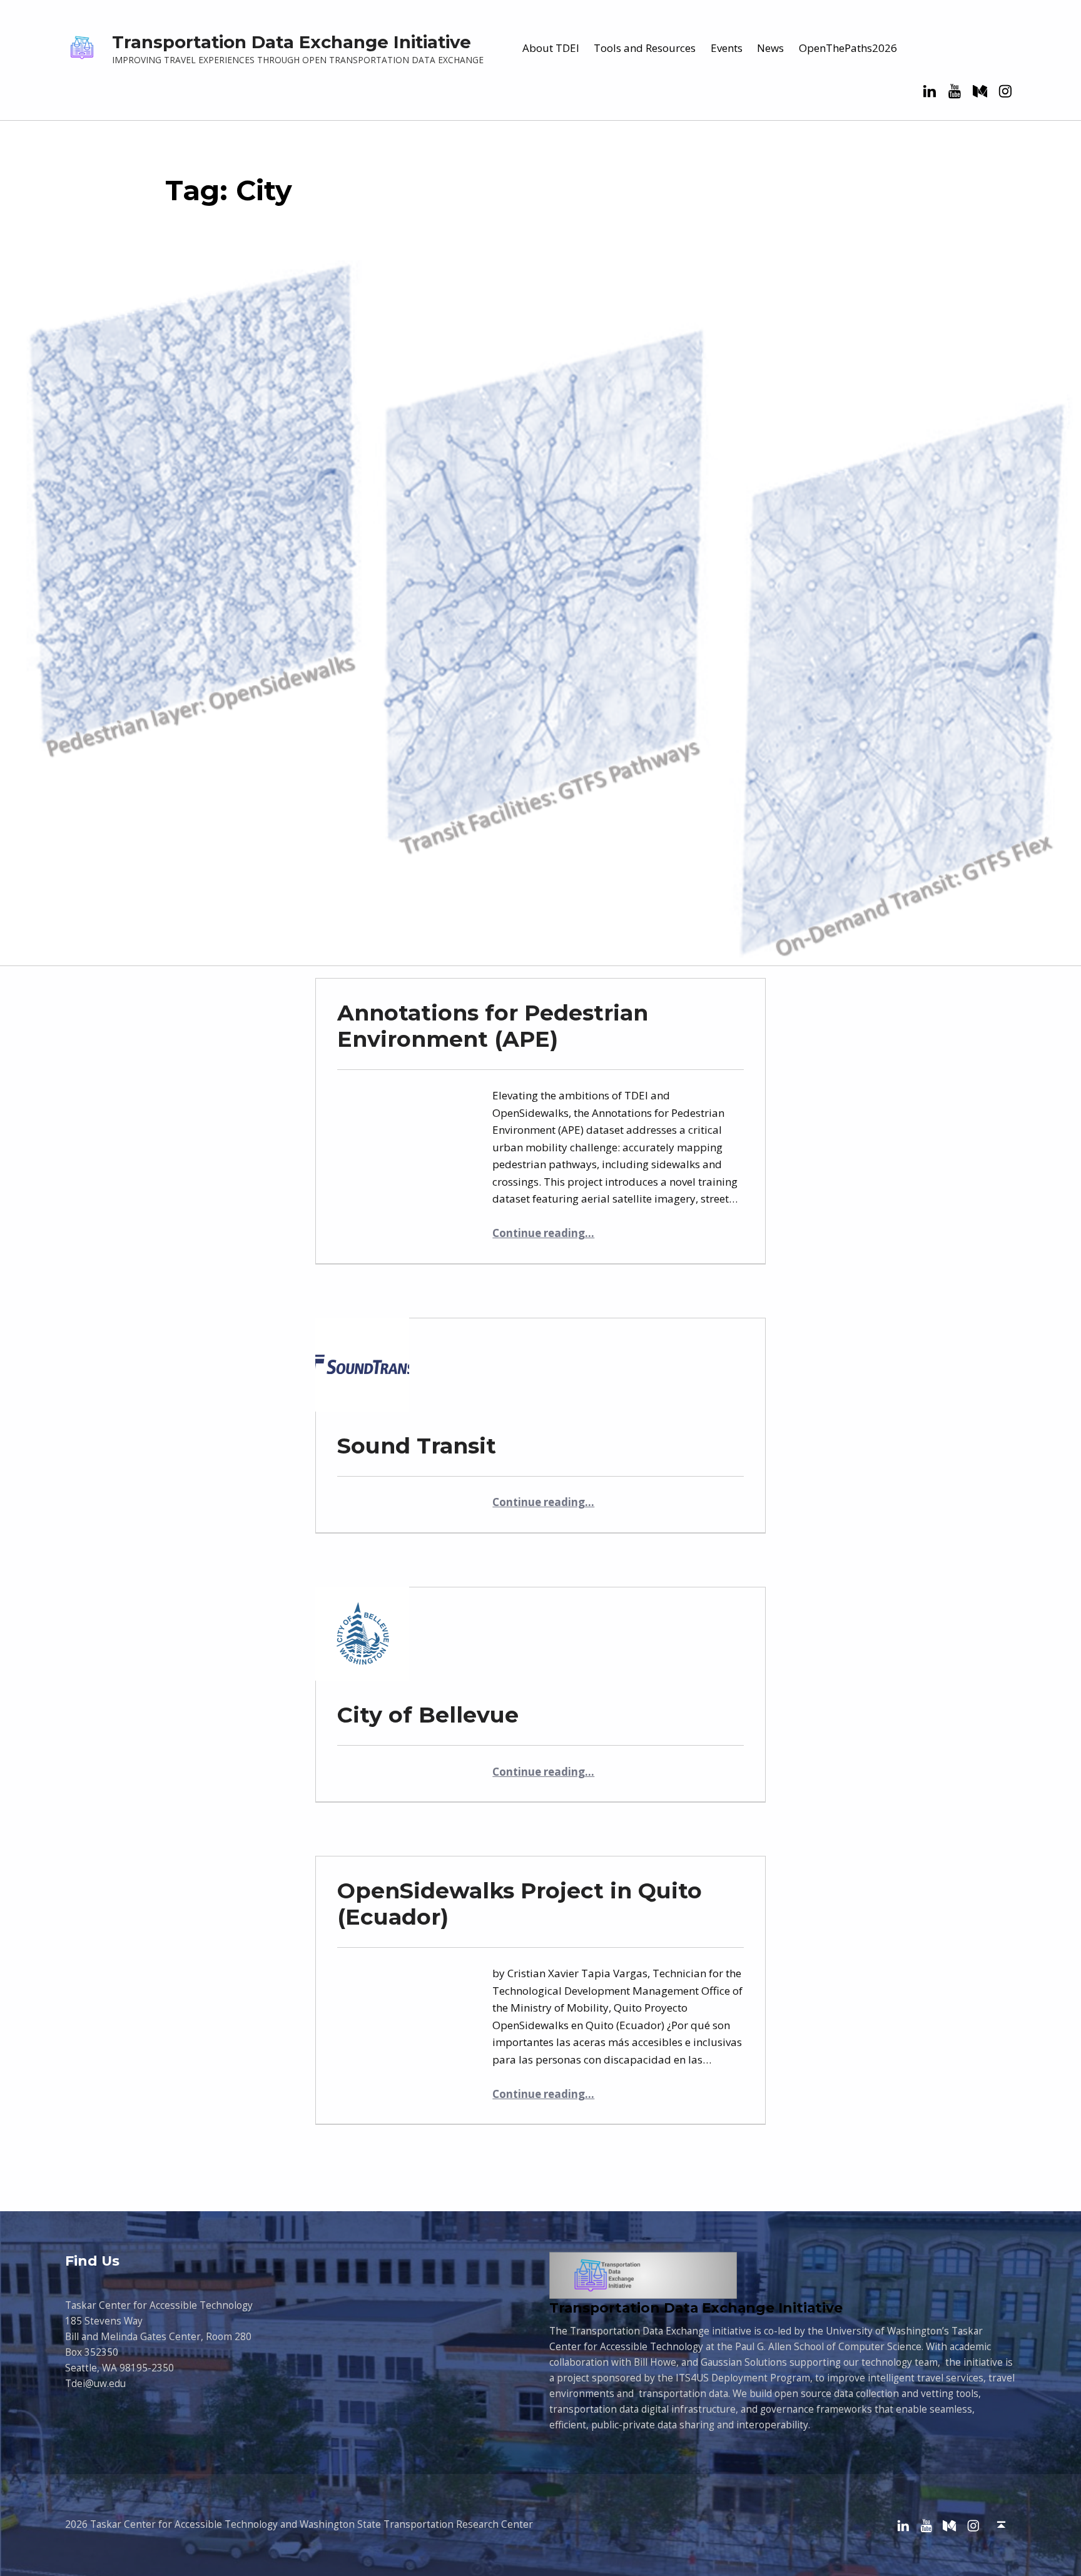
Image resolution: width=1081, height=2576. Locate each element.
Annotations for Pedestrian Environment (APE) (493, 1026)
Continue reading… (543, 1233)
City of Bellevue (428, 1715)
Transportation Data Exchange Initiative (292, 42)
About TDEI (551, 48)
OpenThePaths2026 (848, 48)
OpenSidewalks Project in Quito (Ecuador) (520, 1904)
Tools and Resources (645, 48)
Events (727, 48)
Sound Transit (417, 1446)
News (770, 48)
